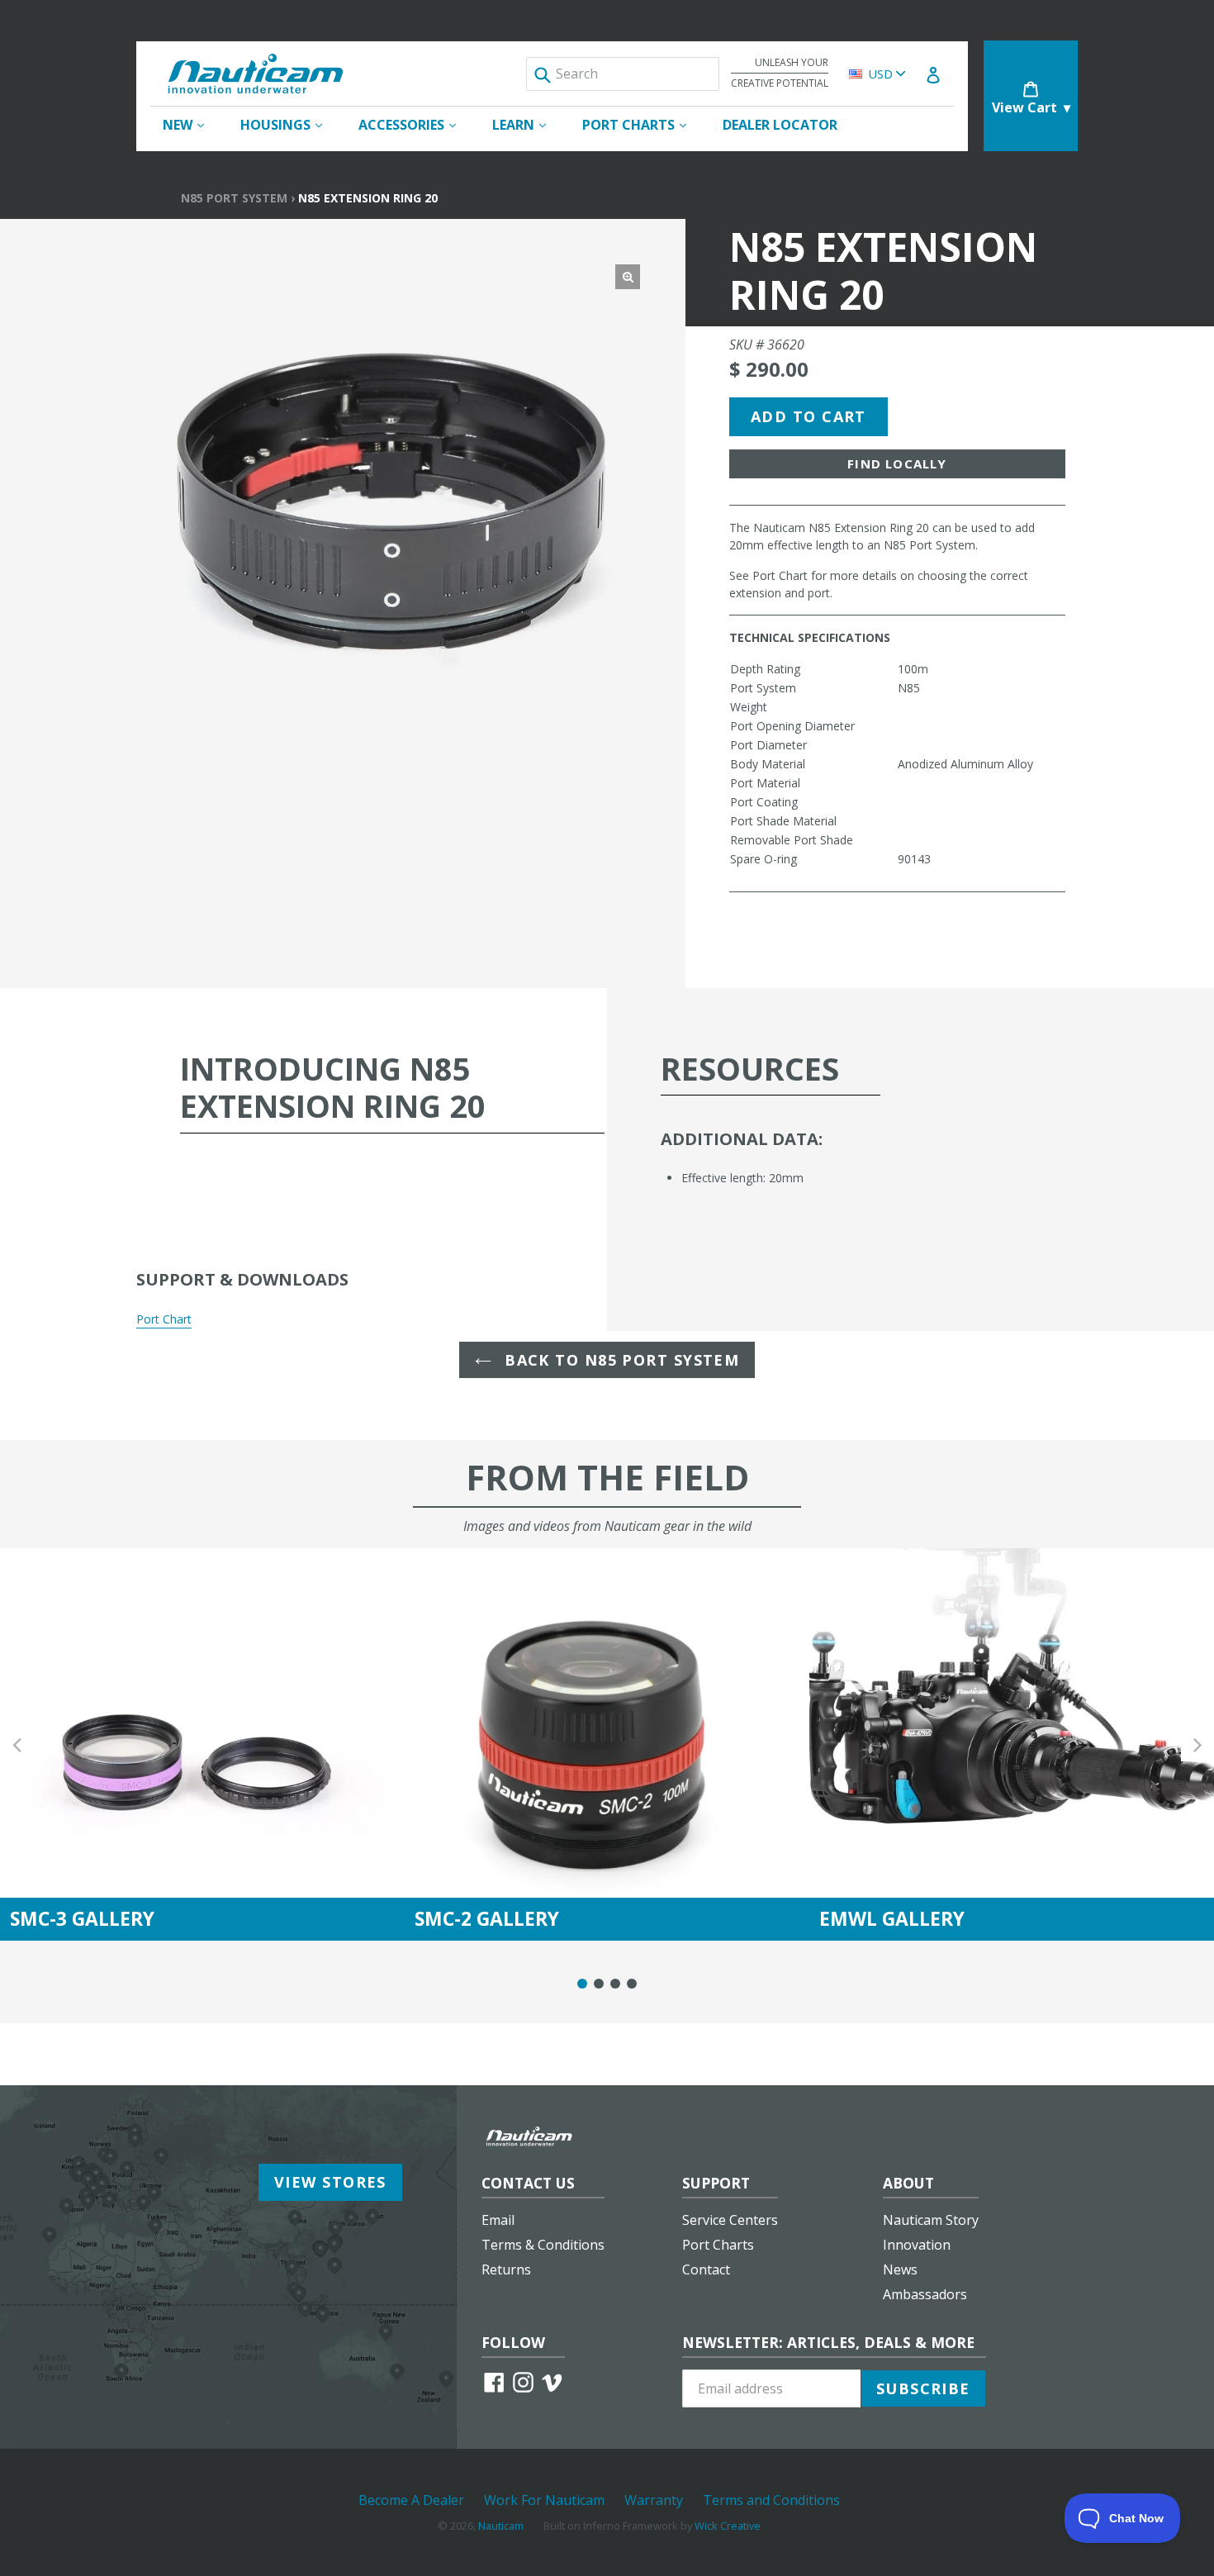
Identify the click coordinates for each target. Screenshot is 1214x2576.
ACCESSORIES (415, 124)
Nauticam (501, 2526)
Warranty (654, 2500)
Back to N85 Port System (620, 1360)
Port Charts (718, 2245)
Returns (506, 2269)
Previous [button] (17, 1744)
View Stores (330, 2182)
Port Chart (164, 1319)
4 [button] (632, 1984)
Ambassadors (925, 2294)
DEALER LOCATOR (780, 125)
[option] (202, 1744)
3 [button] (615, 1984)
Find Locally (897, 463)
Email (498, 2220)
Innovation (917, 2245)
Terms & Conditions (543, 2245)
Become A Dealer (411, 2500)
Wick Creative (728, 2526)
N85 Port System (234, 198)
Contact (706, 2269)
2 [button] (599, 1984)
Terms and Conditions (771, 2500)
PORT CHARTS (643, 124)
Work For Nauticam (544, 2500)
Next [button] (1197, 1744)
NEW (192, 124)
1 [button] (582, 1984)
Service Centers (730, 2220)
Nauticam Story (931, 2220)
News (900, 2269)
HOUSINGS (289, 124)
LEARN (527, 124)
